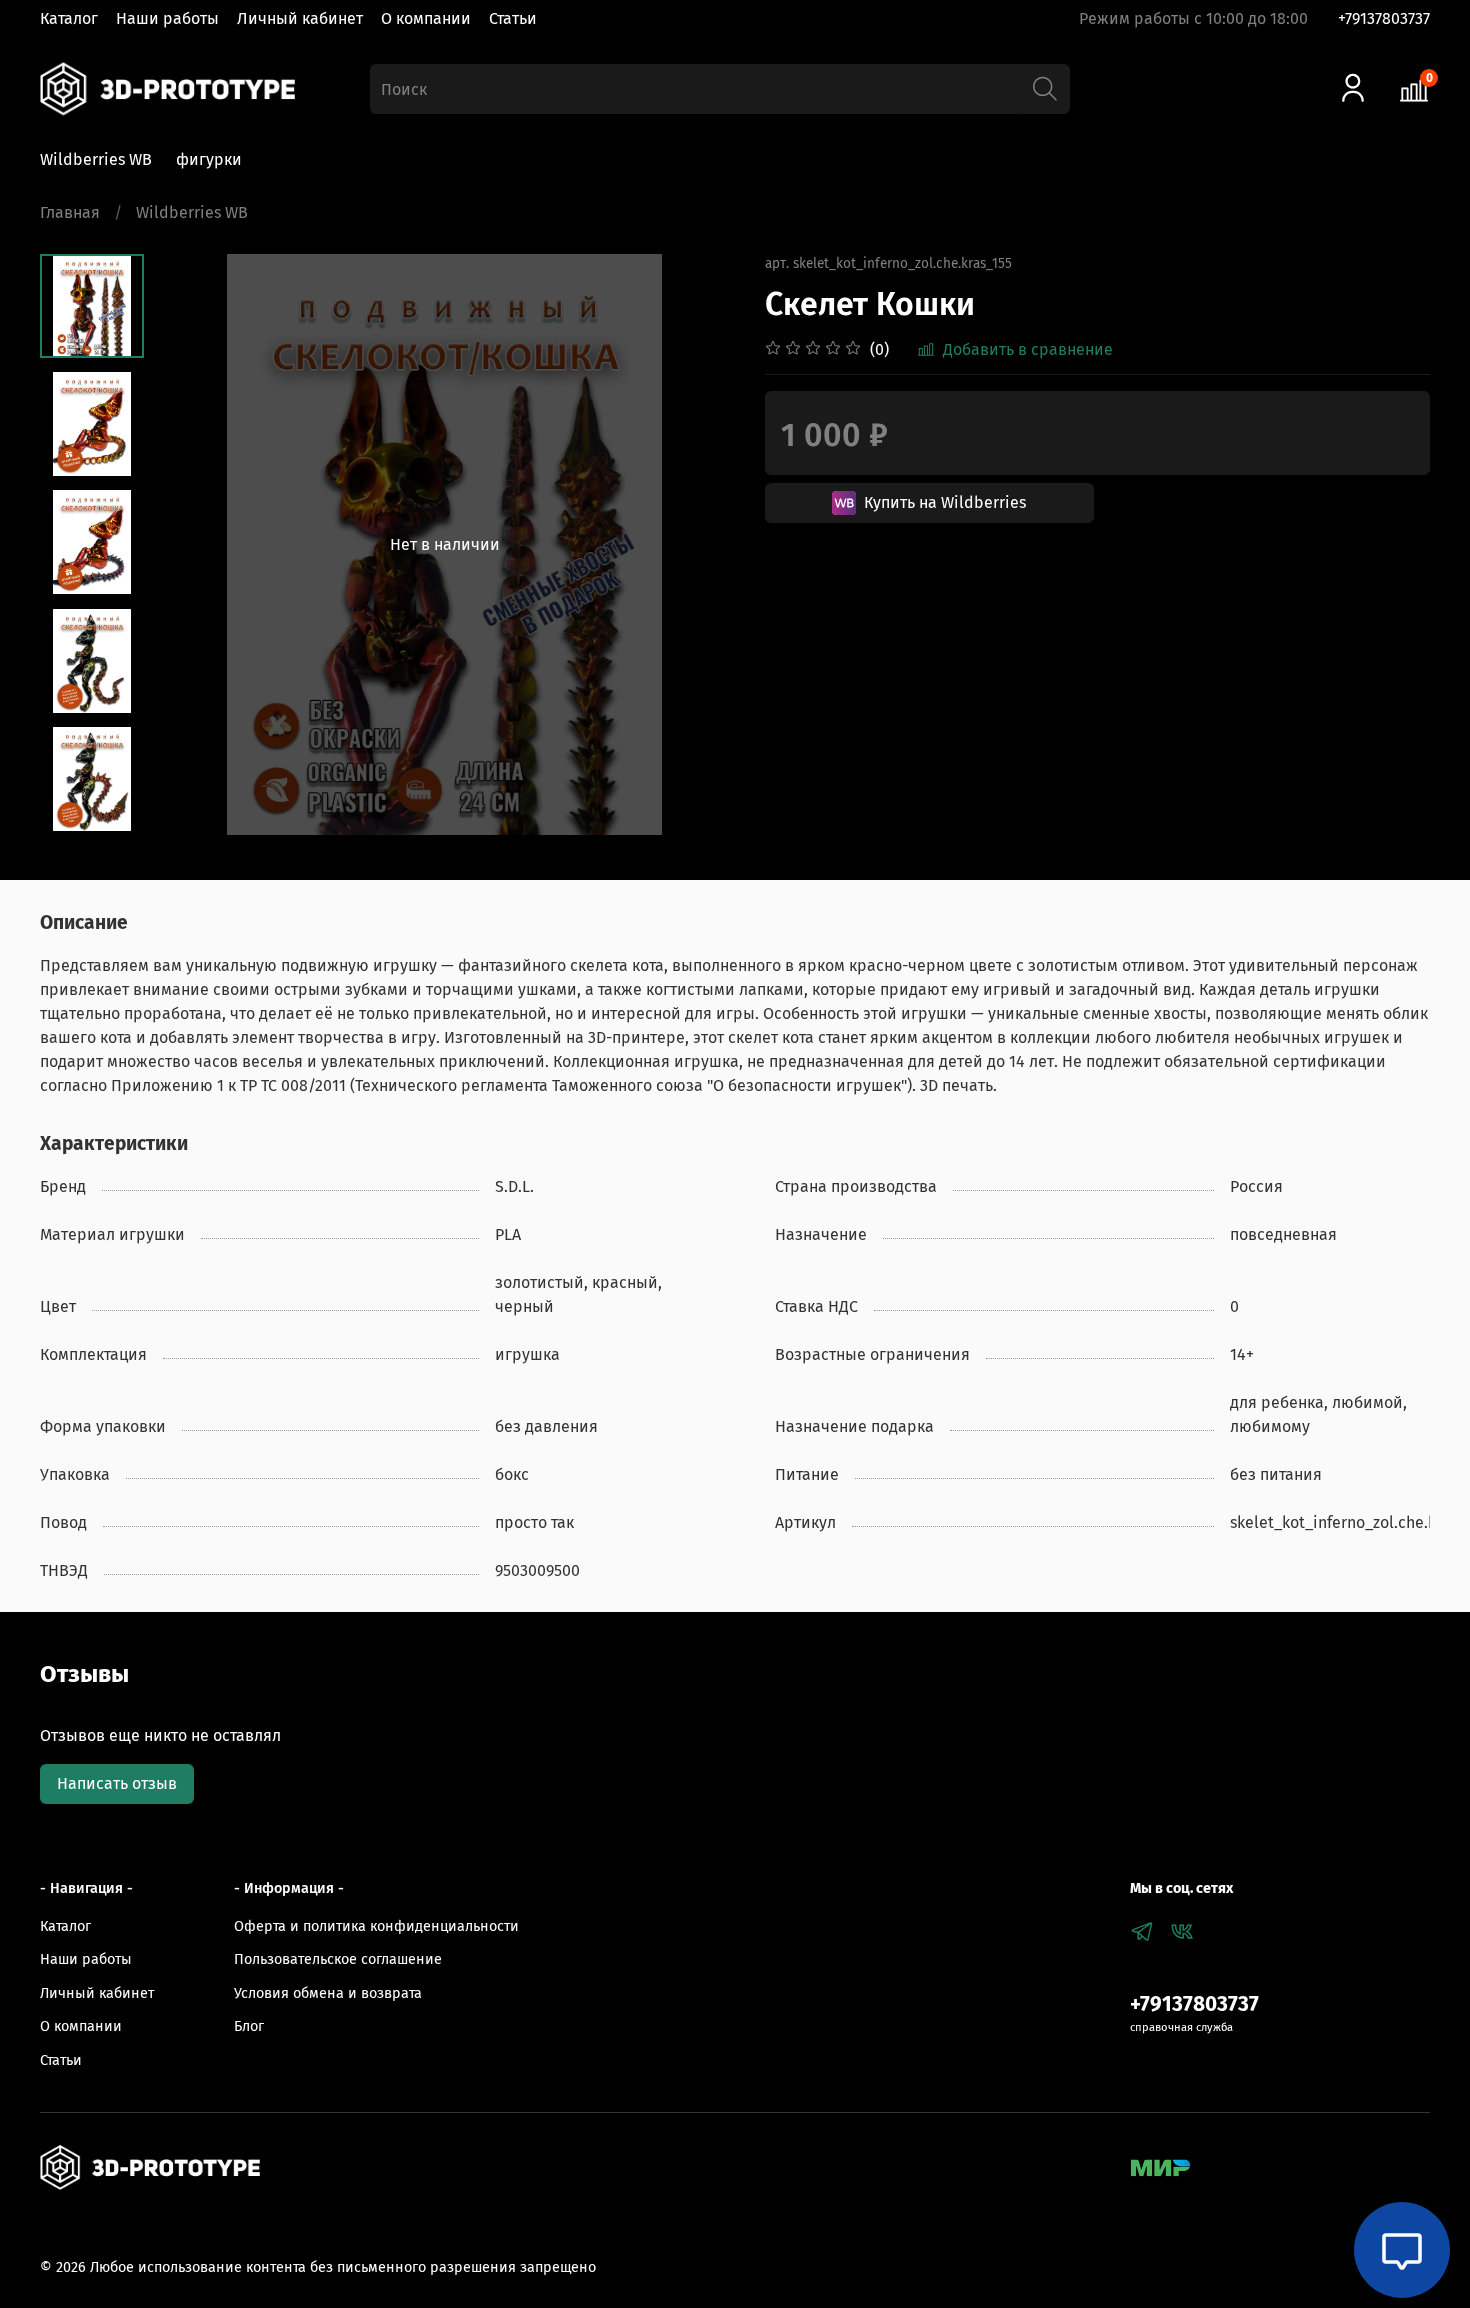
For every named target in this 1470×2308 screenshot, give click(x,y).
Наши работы (167, 18)
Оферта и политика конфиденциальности (376, 1926)
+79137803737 (1384, 18)
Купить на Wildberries (945, 502)
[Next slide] (695, 545)
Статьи (513, 18)
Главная (70, 212)
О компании (426, 18)
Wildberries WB (96, 159)
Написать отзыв (117, 1783)
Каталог (69, 18)
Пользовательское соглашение (338, 1959)
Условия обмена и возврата (328, 1993)
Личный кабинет (300, 18)
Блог (249, 2026)
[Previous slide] (194, 545)
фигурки (209, 159)
